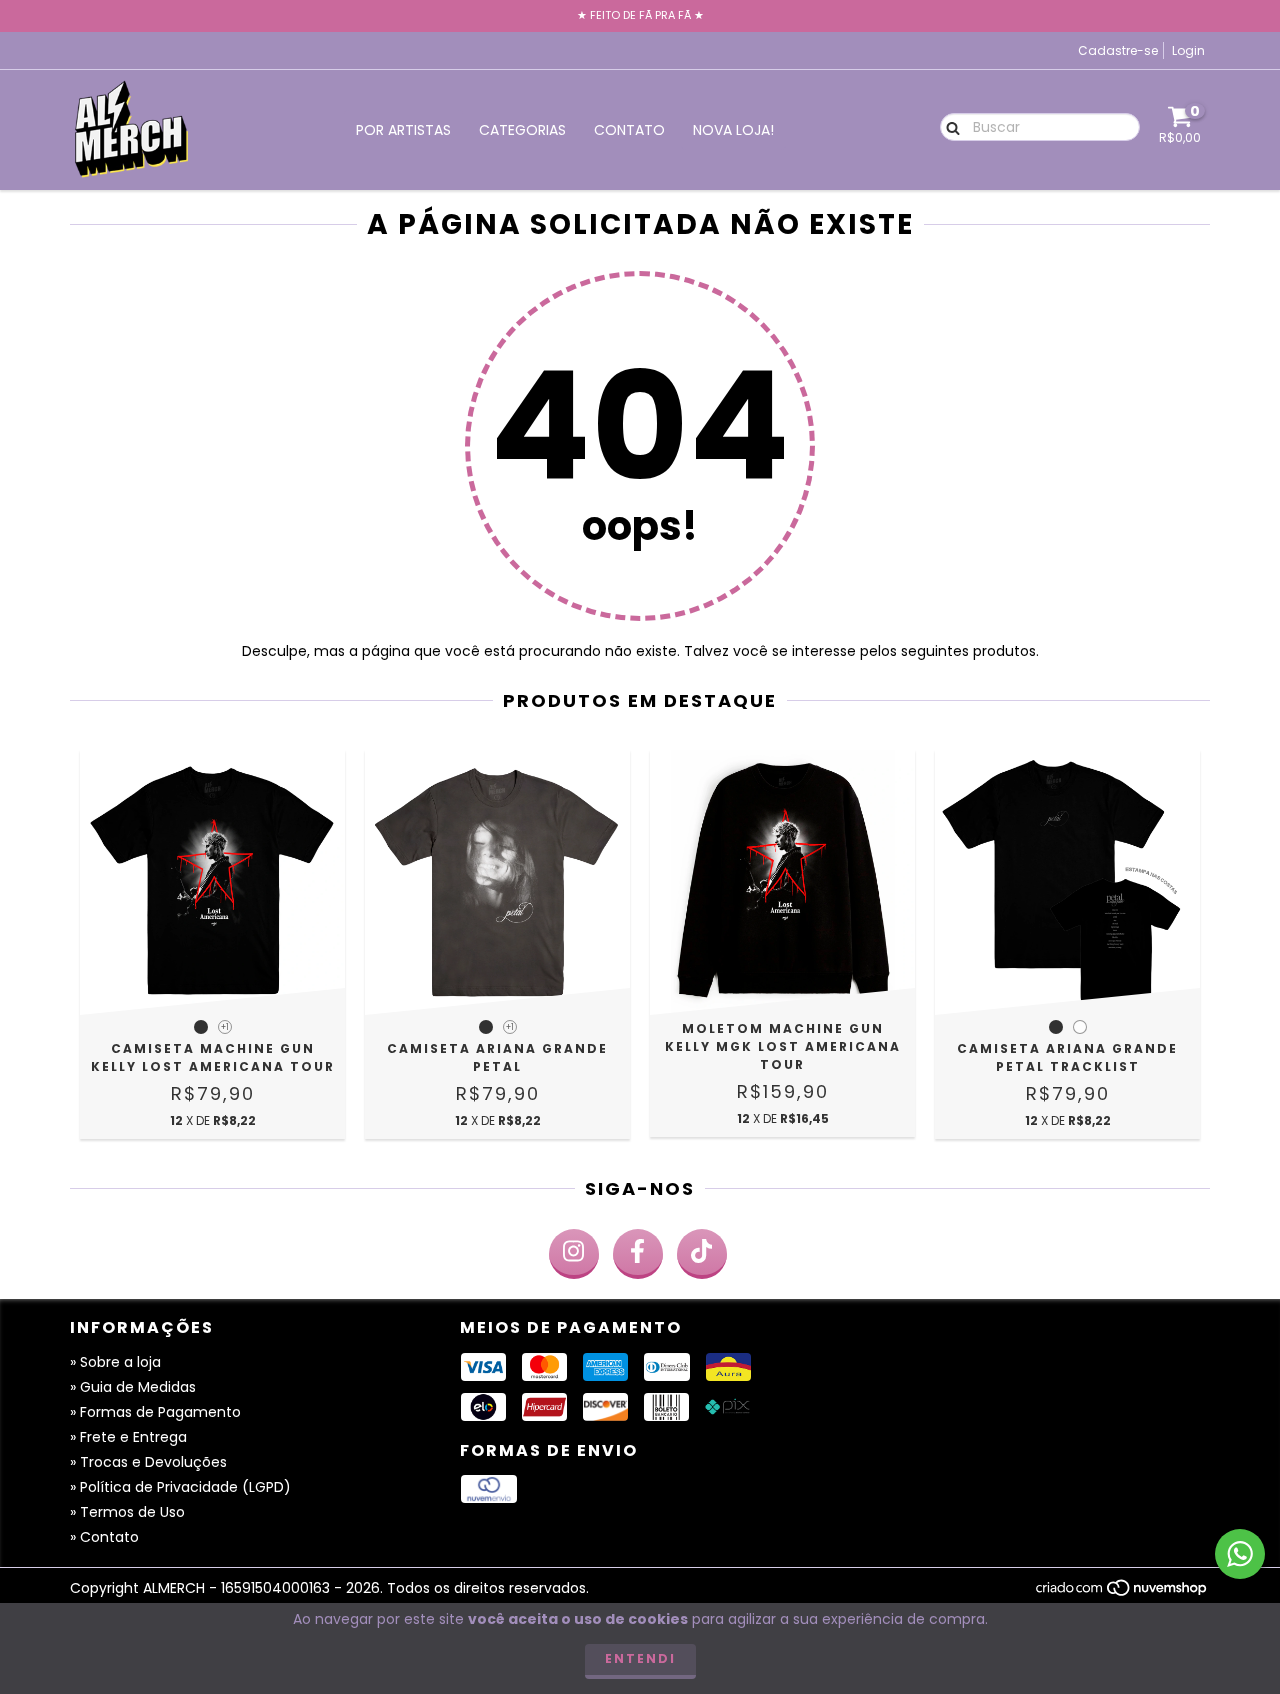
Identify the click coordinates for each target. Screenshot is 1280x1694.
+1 (225, 1027)
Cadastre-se (1118, 50)
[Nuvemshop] (1122, 1592)
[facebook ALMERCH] (638, 1254)
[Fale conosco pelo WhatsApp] (1240, 1554)
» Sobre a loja (115, 1362)
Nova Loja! (733, 130)
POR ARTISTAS (403, 130)
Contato (629, 130)
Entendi (640, 1658)
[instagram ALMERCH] (574, 1254)
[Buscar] (948, 126)
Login (1188, 50)
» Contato (104, 1537)
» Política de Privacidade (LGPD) (180, 1487)
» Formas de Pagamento (155, 1412)
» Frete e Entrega (128, 1437)
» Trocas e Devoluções (148, 1462)
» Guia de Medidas (133, 1387)
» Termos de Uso (127, 1512)
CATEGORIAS (522, 130)
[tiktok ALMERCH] (702, 1254)
